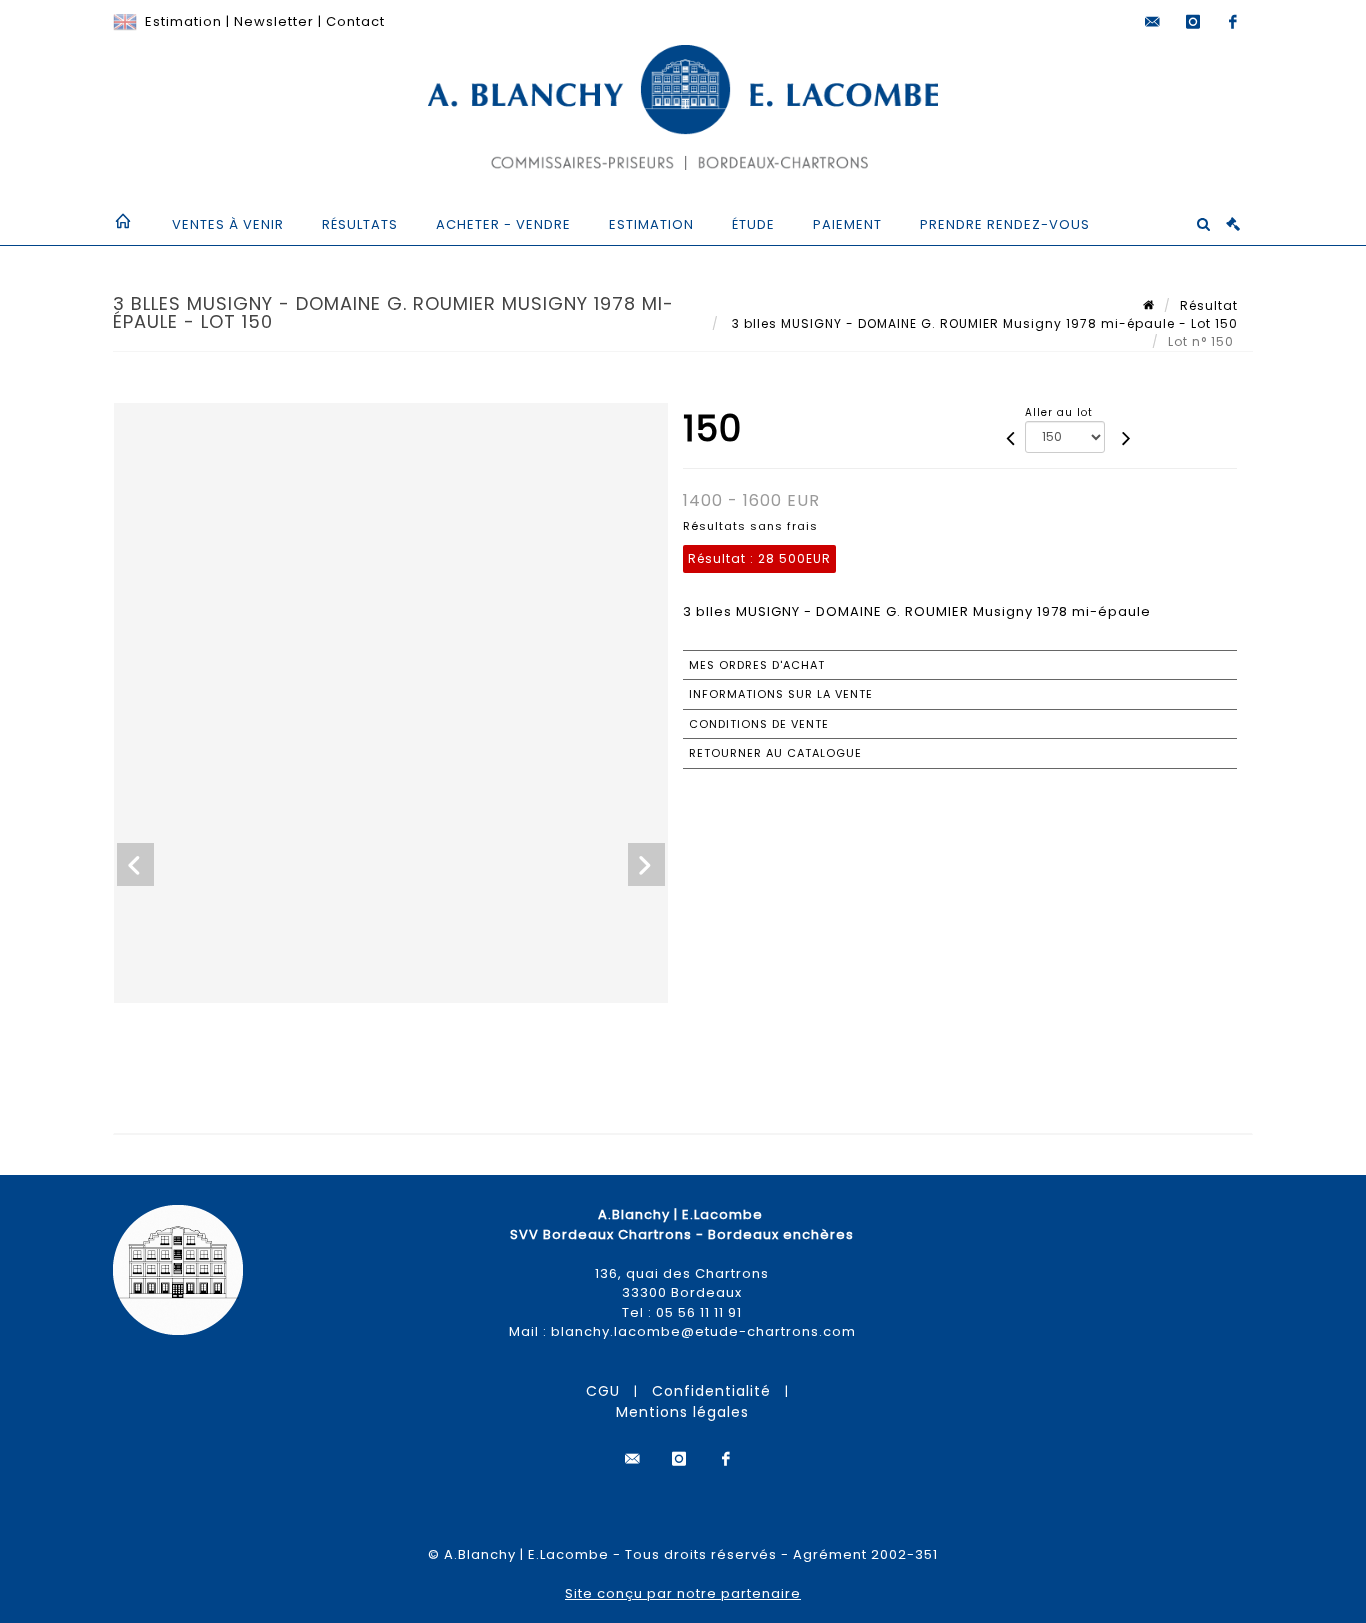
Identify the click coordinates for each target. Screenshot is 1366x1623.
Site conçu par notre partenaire (683, 1593)
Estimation (183, 21)
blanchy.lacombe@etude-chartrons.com (703, 1331)
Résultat (1209, 305)
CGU (603, 1391)
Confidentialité (711, 1391)
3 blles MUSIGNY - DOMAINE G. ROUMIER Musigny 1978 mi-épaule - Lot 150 (983, 323)
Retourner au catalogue (775, 753)
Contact (355, 21)
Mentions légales (682, 1412)
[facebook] (1233, 22)
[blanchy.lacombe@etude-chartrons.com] (1153, 22)
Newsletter (274, 21)
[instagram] (1193, 22)
